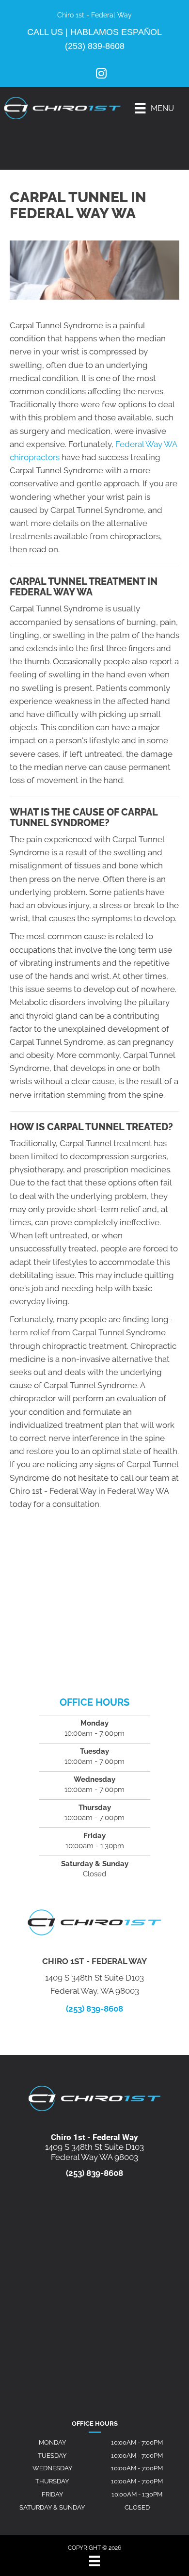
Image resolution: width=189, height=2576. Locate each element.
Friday (52, 2494)
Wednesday (52, 2468)
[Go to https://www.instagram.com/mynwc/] (101, 75)
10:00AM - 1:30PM (137, 2494)
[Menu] (94, 2561)
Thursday (52, 2481)
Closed (137, 2507)
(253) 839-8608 (95, 46)
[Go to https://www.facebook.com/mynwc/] (86, 74)
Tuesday (52, 2456)
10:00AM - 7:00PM (137, 2442)
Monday (52, 2442)
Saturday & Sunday (52, 2507)
